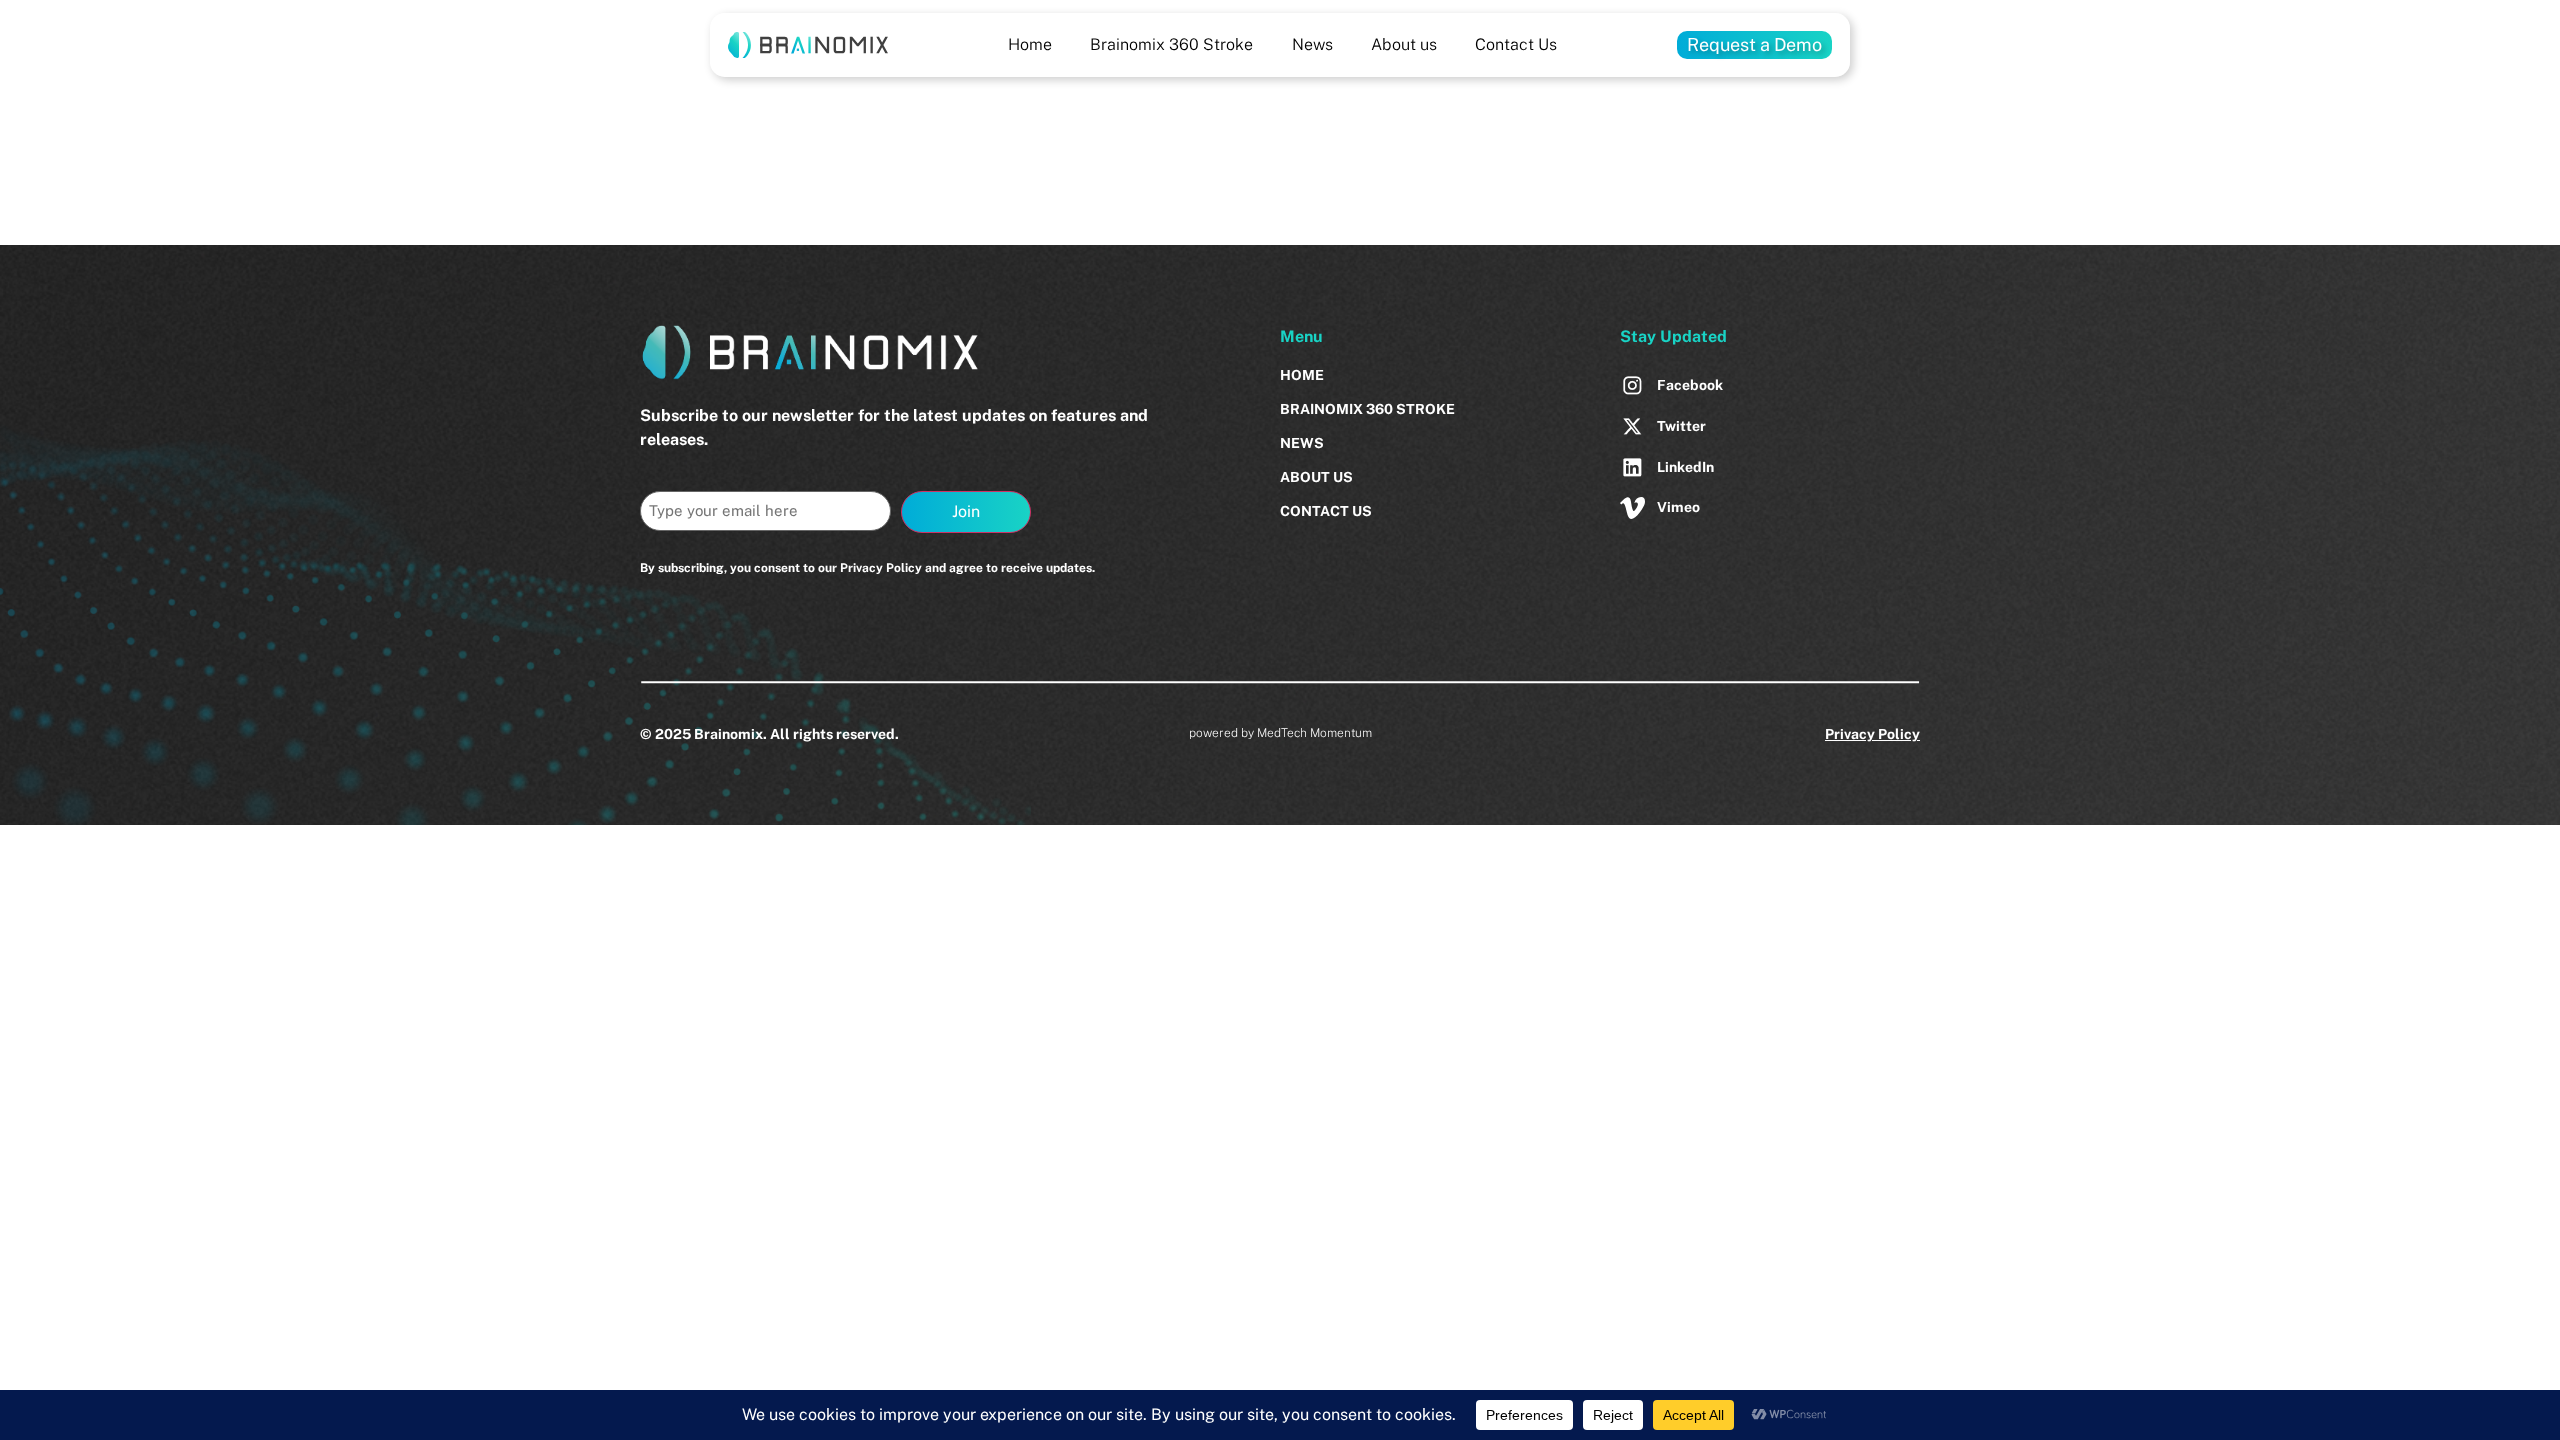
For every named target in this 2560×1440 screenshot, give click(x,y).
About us (1404, 44)
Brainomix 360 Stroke (1171, 44)
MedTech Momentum (1314, 733)
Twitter (1681, 426)
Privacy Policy (1872, 734)
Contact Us (1516, 44)
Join (966, 511)
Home (1030, 44)
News (1312, 44)
